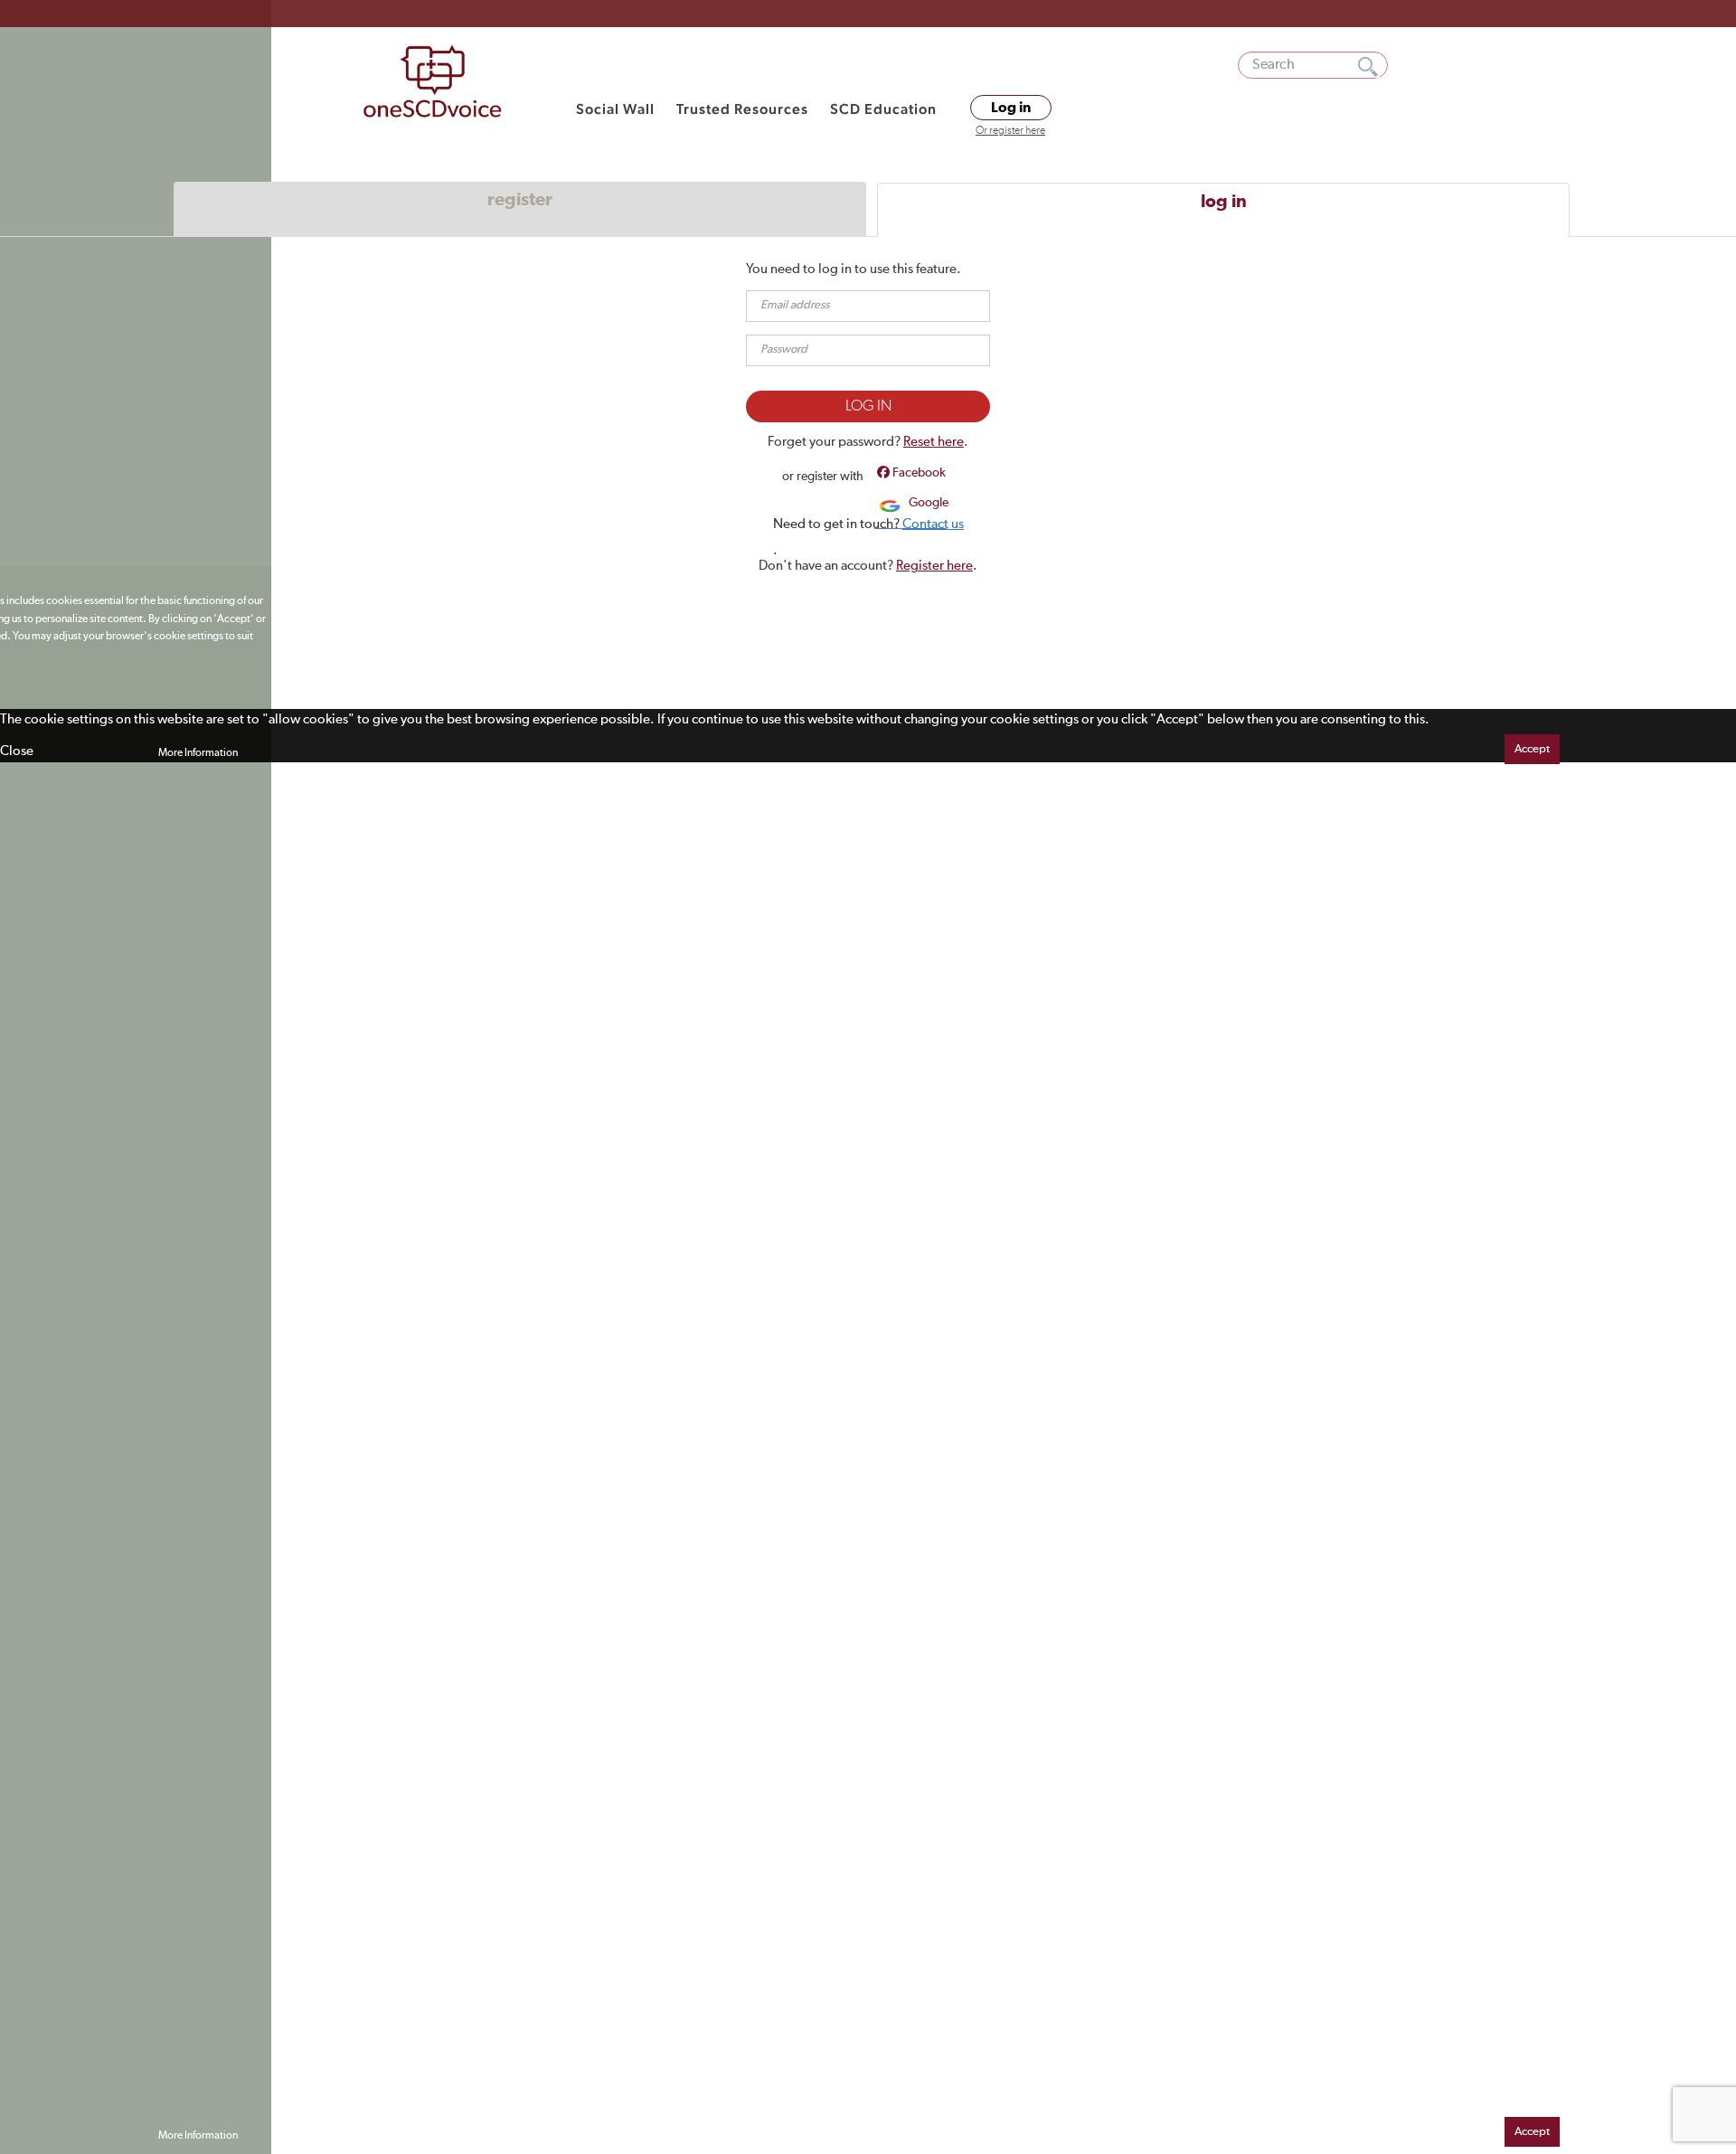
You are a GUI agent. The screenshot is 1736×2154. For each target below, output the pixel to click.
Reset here (934, 442)
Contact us (933, 524)
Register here (934, 566)
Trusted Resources (742, 109)
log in (1224, 202)
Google (927, 503)
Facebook (918, 473)
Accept (1532, 749)
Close (17, 751)
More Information (198, 753)
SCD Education (883, 109)
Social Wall (615, 109)
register (520, 200)
